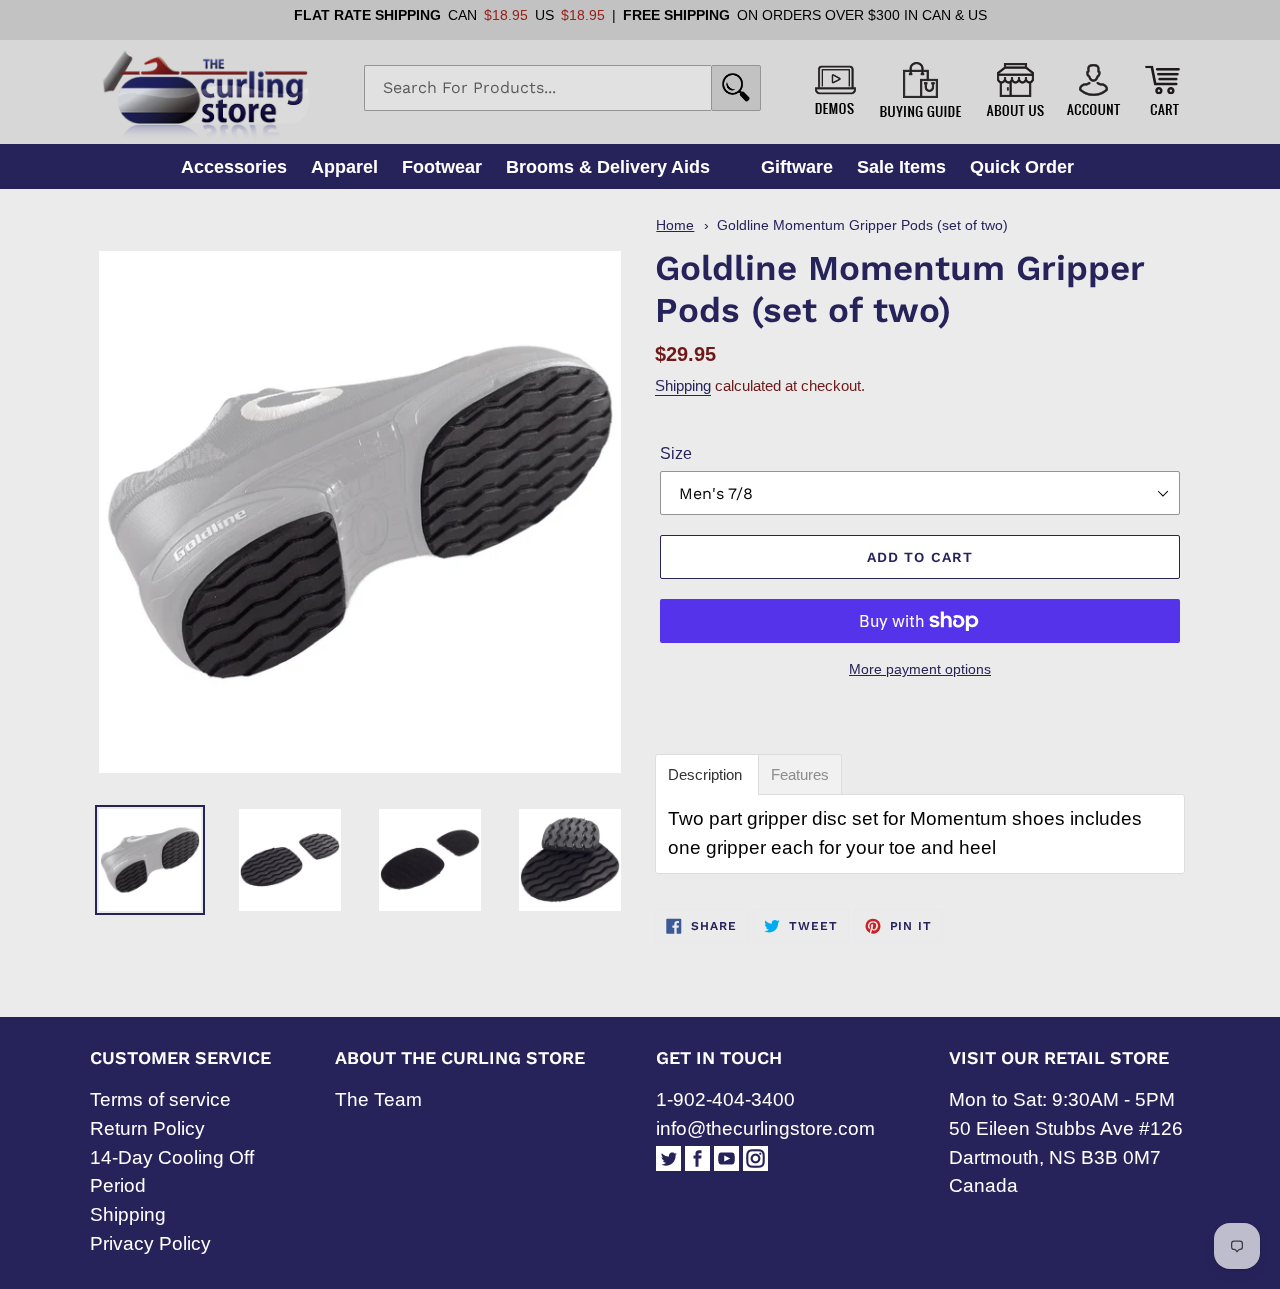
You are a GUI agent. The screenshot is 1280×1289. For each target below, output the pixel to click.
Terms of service (160, 1099)
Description (707, 774)
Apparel (344, 166)
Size (676, 453)
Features (800, 774)
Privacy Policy (150, 1243)
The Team (378, 1099)
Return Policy (147, 1128)
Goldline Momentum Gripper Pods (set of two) (862, 225)
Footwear (442, 166)
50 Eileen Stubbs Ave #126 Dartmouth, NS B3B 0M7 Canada (1066, 1157)
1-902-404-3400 (725, 1099)
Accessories (234, 166)
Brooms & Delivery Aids (608, 166)
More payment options (920, 669)
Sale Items (901, 166)
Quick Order (1022, 166)
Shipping (683, 385)
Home (675, 225)
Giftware (797, 166)
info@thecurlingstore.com (765, 1128)
